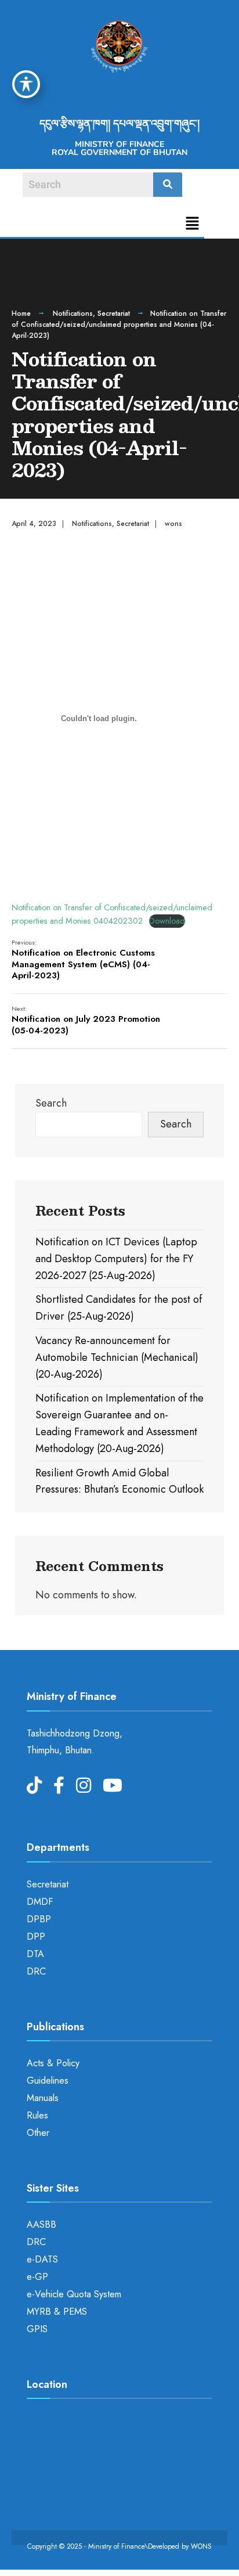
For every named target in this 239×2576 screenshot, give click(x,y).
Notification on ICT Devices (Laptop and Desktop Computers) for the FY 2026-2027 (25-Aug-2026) (116, 1259)
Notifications (73, 314)
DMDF (40, 1902)
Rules (37, 2115)
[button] (193, 224)
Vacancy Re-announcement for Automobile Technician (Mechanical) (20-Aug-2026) (117, 1357)
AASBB (41, 2224)
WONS (201, 2546)
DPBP (39, 1919)
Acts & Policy (53, 2063)
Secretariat (114, 314)
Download (167, 921)
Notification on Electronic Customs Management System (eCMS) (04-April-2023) (83, 960)
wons (173, 524)
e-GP (37, 2277)
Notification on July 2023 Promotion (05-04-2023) (86, 1020)
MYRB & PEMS (57, 2312)
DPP (36, 1936)
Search (51, 1103)
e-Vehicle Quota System (74, 2294)
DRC (36, 1971)
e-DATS (42, 2259)
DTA (35, 1954)
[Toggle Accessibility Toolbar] (26, 84)
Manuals (43, 2098)
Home (21, 314)
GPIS (37, 2329)
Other (38, 2133)
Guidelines (48, 2080)
